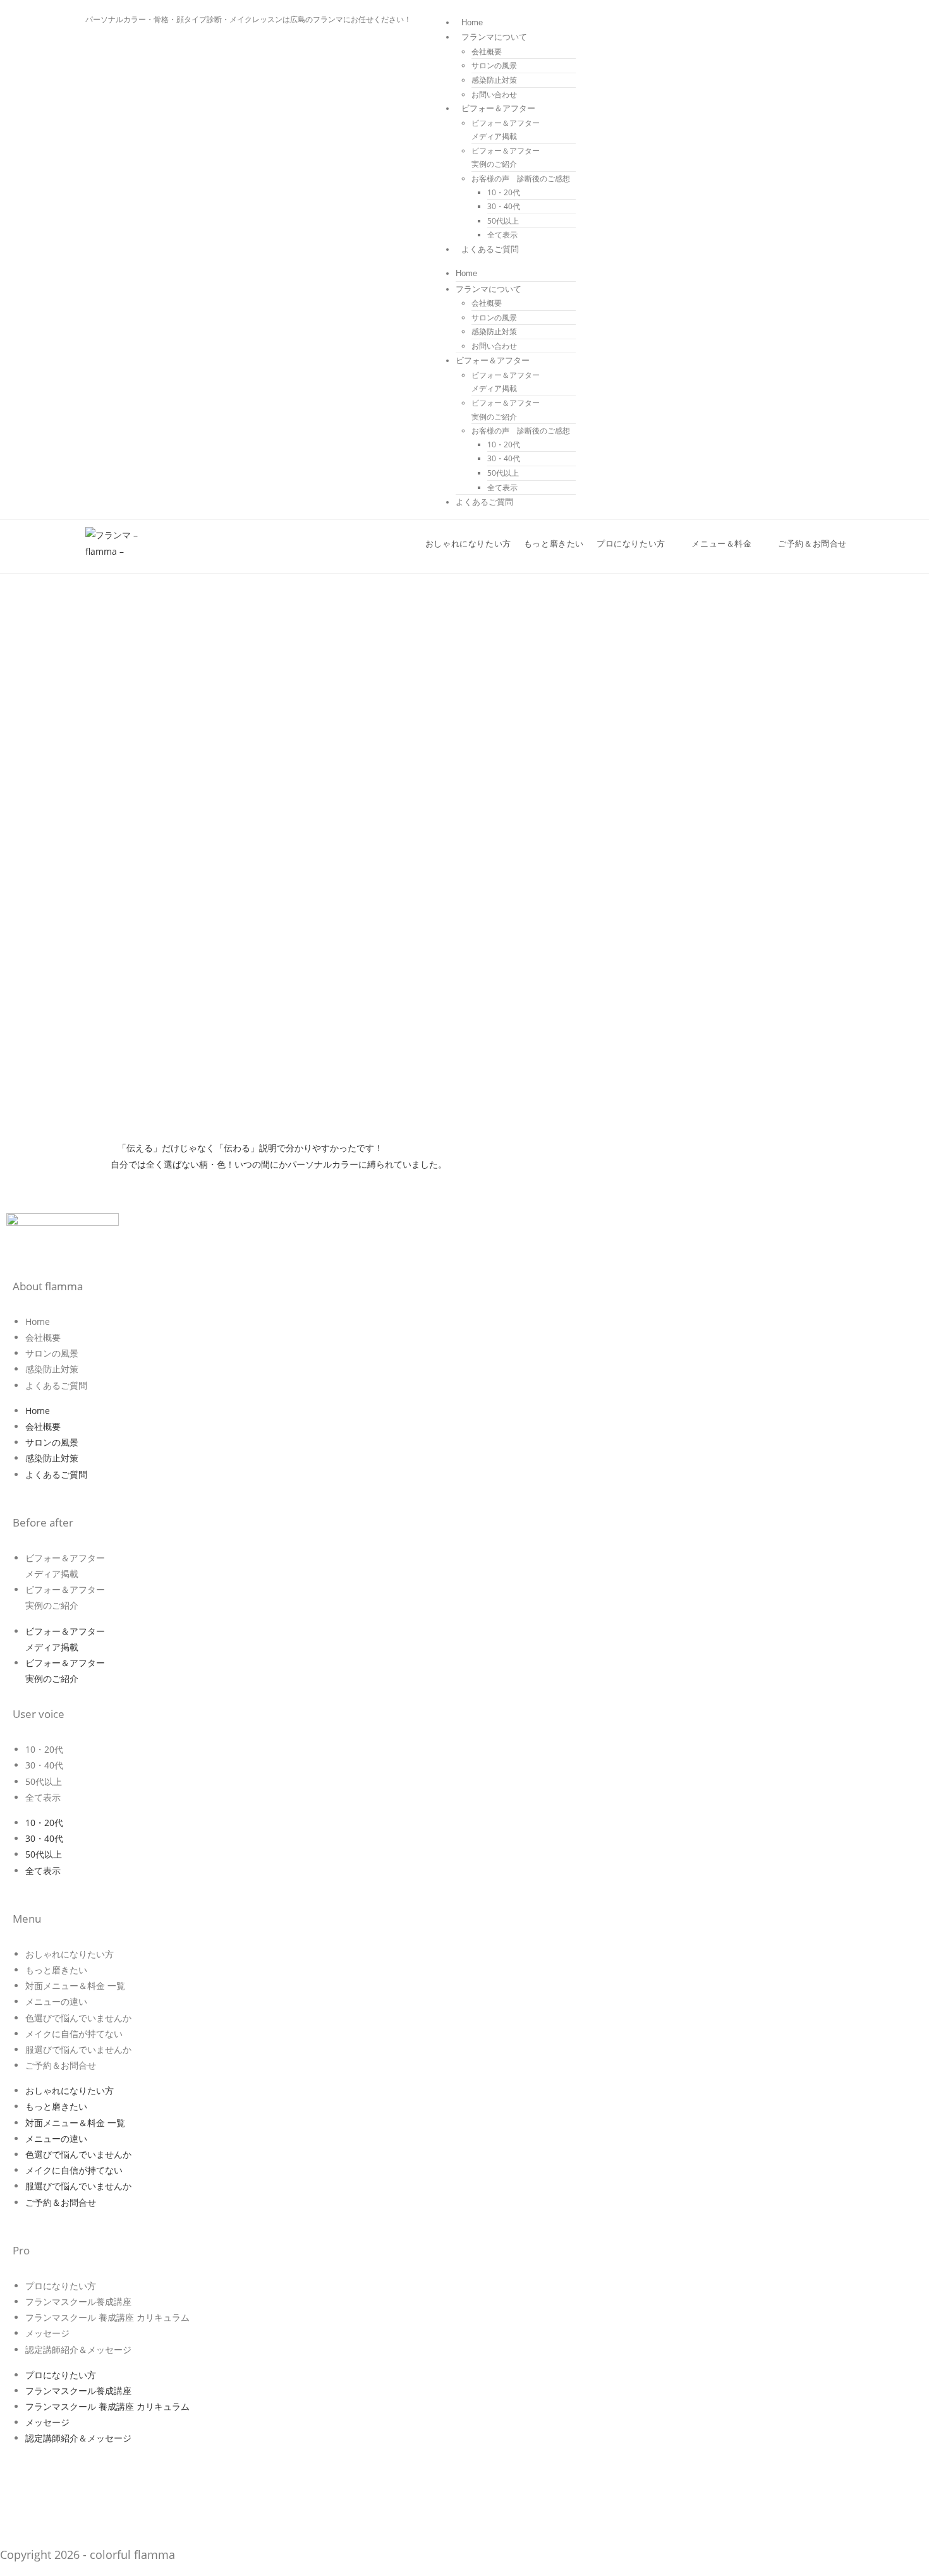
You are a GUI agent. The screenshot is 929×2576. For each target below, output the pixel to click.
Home (472, 22)
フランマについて (494, 37)
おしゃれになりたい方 (70, 1954)
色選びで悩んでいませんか (78, 2018)
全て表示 (502, 235)
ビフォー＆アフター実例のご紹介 (506, 158)
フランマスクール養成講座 (78, 2301)
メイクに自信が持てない (74, 2034)
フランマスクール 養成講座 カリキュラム (107, 2317)
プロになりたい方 (61, 2286)
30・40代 (504, 206)
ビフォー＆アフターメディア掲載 (506, 130)
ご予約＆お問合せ (61, 2065)
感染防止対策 (494, 80)
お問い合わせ (494, 94)
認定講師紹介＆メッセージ (78, 2349)
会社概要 (487, 51)
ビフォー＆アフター (498, 108)
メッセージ (47, 2333)
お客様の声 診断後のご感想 (521, 178)
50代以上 (503, 221)
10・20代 (504, 192)
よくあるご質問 (490, 249)
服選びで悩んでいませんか (78, 2049)
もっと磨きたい (56, 1970)
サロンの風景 (494, 65)
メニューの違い (56, 2001)
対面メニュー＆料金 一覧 (75, 1986)
